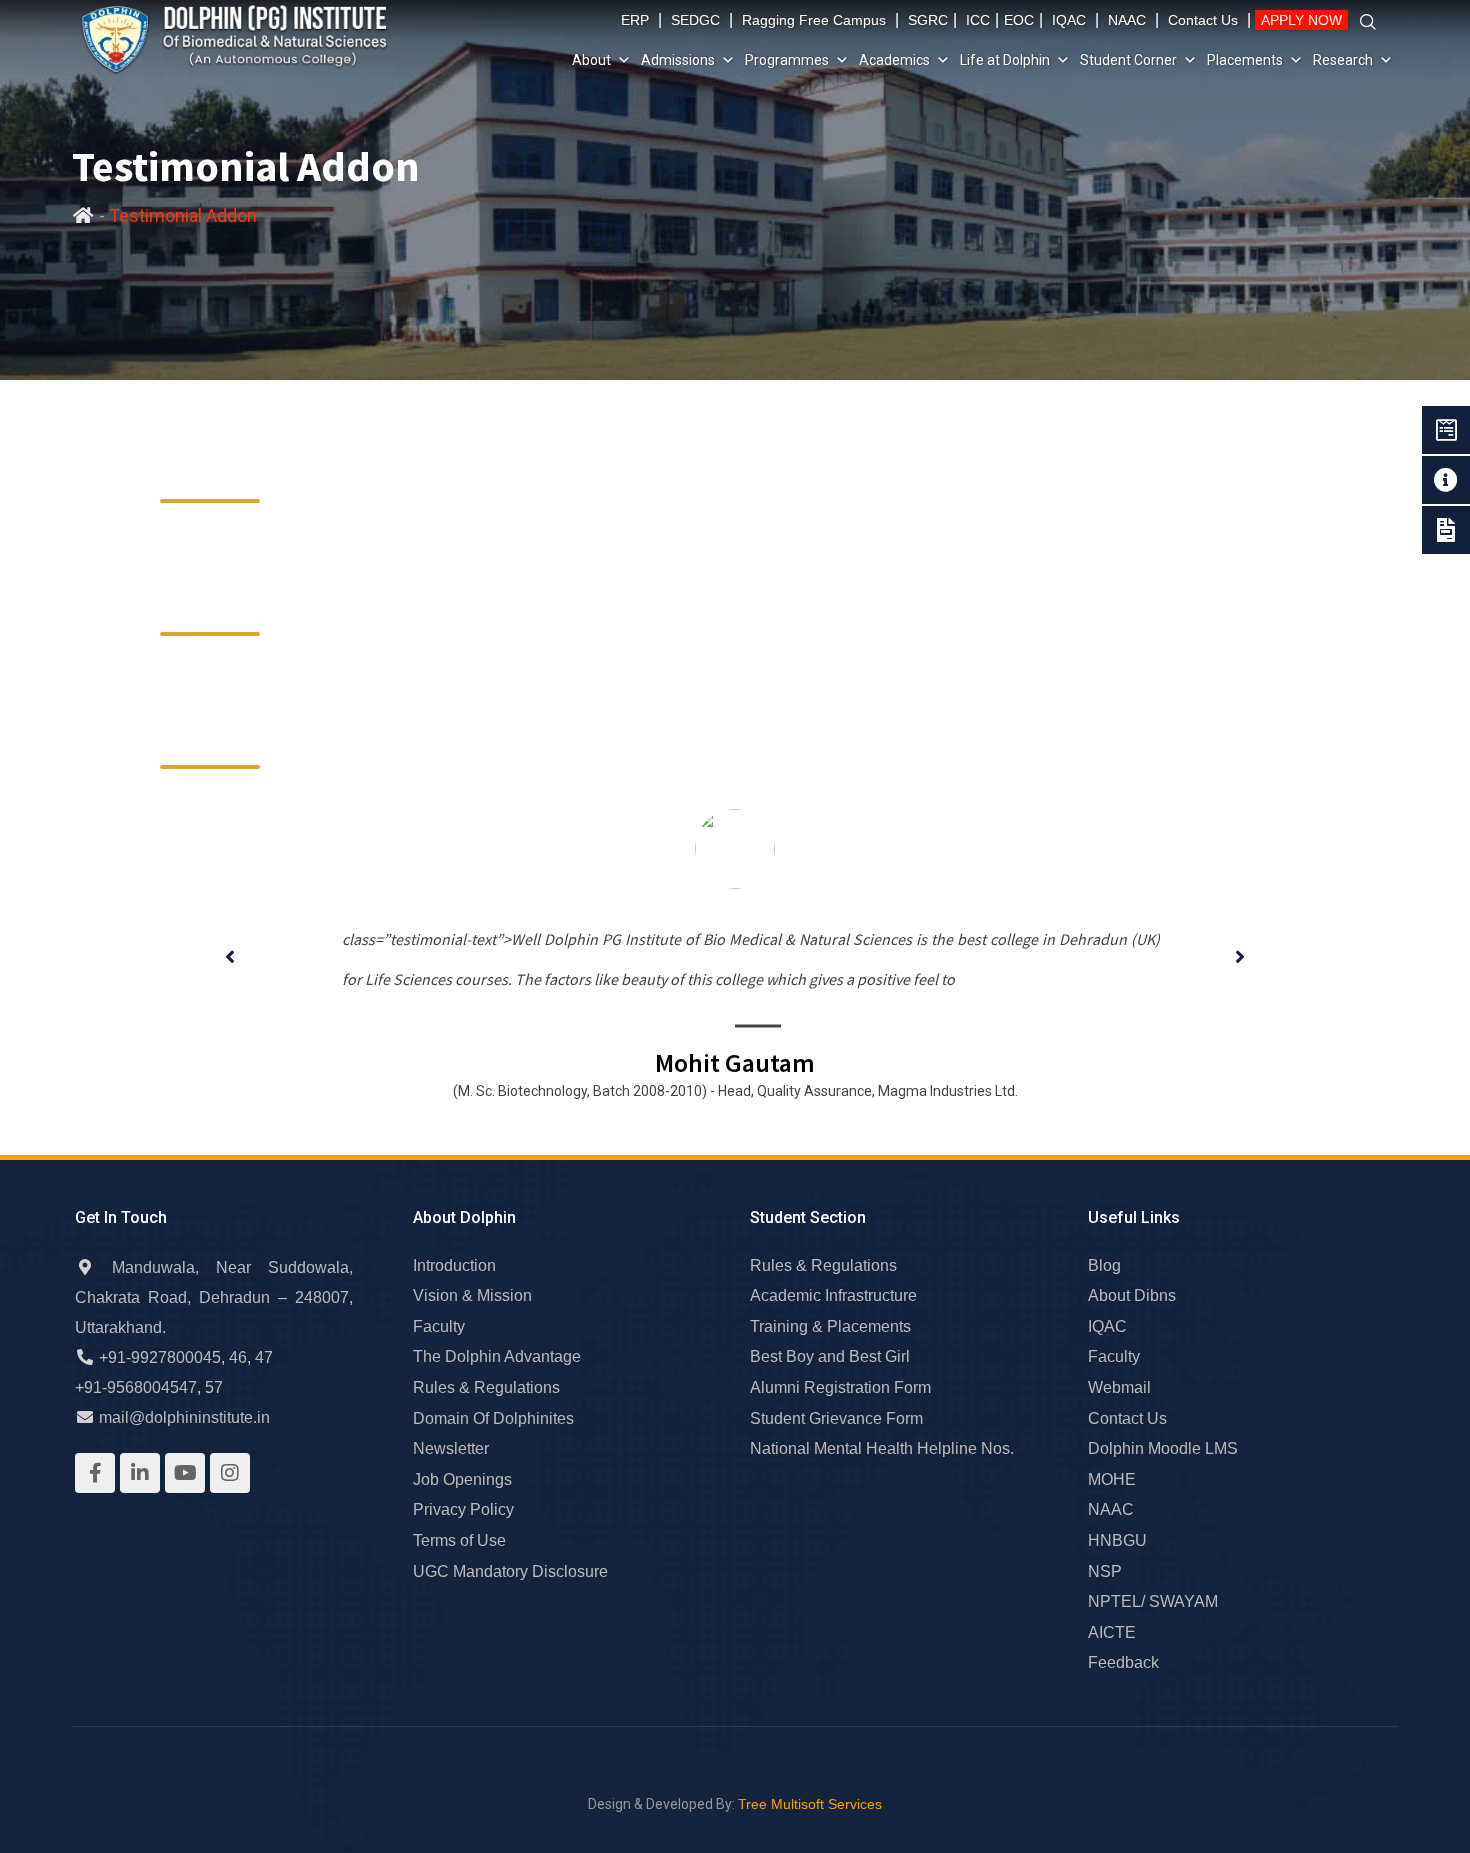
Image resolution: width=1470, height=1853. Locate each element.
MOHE (1112, 1479)
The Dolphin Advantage (497, 1356)
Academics (894, 60)
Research (1343, 60)
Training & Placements (830, 1326)
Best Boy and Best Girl (830, 1356)
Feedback (1123, 1662)
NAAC (1127, 20)
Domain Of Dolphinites (493, 1418)
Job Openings (462, 1479)
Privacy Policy (463, 1509)
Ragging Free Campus (814, 20)
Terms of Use (459, 1540)
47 (264, 1357)
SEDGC (695, 20)
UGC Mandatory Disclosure (510, 1571)
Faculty (439, 1326)
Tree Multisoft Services (810, 1804)
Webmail (1119, 1387)
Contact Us (1203, 20)
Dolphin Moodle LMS (1163, 1448)
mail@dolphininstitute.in (184, 1417)
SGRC (928, 20)
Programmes (787, 60)
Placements (1245, 60)
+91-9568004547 (136, 1387)
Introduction (454, 1265)
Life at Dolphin (1005, 60)
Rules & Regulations (486, 1387)
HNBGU (1117, 1540)
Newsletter (451, 1448)
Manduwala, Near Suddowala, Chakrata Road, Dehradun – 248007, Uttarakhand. (214, 1297)
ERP (635, 20)
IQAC (1069, 20)
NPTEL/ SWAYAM (1153, 1601)
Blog (1104, 1265)
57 (214, 1387)
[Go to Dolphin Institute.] (83, 216)
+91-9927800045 (160, 1357)
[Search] (1368, 23)
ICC (978, 20)
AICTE (1112, 1632)
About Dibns (1132, 1295)
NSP (1105, 1571)
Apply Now (1301, 20)
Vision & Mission (472, 1295)
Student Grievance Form (836, 1418)
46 (238, 1357)
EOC (1019, 20)
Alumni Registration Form (840, 1387)
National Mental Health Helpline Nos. (882, 1448)
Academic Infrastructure (833, 1295)
